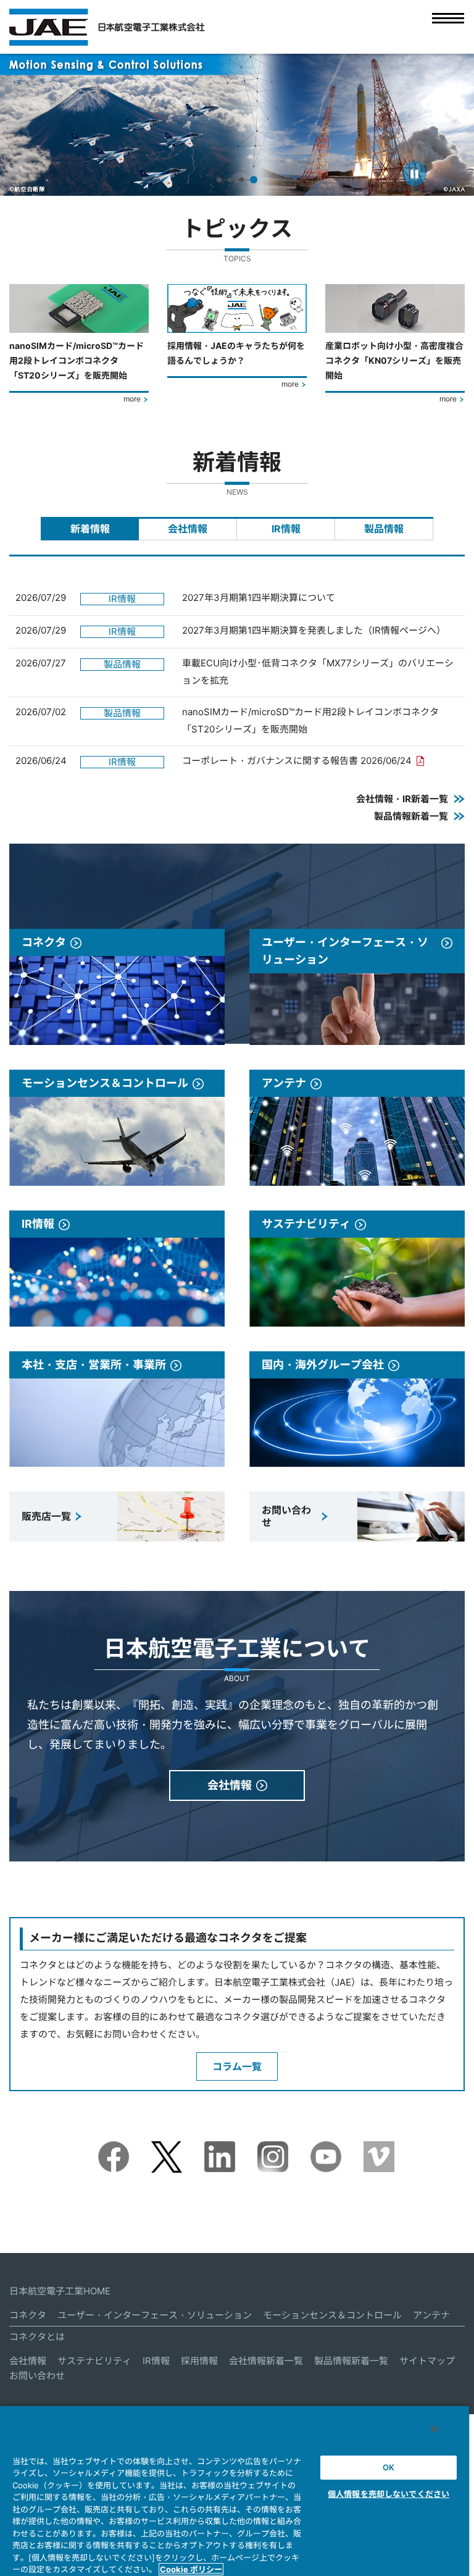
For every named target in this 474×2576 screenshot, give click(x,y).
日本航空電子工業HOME (60, 2291)
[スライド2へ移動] (233, 180)
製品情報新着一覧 (351, 2361)
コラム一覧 (237, 2066)
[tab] (90, 529)
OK (389, 2467)
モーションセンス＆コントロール (332, 2315)
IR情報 (156, 2361)
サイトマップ (427, 2361)
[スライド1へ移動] (220, 180)
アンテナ (431, 2315)
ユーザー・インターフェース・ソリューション (155, 2315)
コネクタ (28, 2315)
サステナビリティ (94, 2361)
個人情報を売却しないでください (389, 2494)
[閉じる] (434, 2429)
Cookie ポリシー (191, 2569)
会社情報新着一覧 (266, 2361)
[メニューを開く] (448, 27)
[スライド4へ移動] (255, 180)
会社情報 (28, 2361)
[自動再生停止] (414, 174)
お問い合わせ (37, 2376)
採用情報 (199, 2361)
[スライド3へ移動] (244, 180)
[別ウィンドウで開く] (114, 2150)
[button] (21, 124)
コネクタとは (37, 2337)
